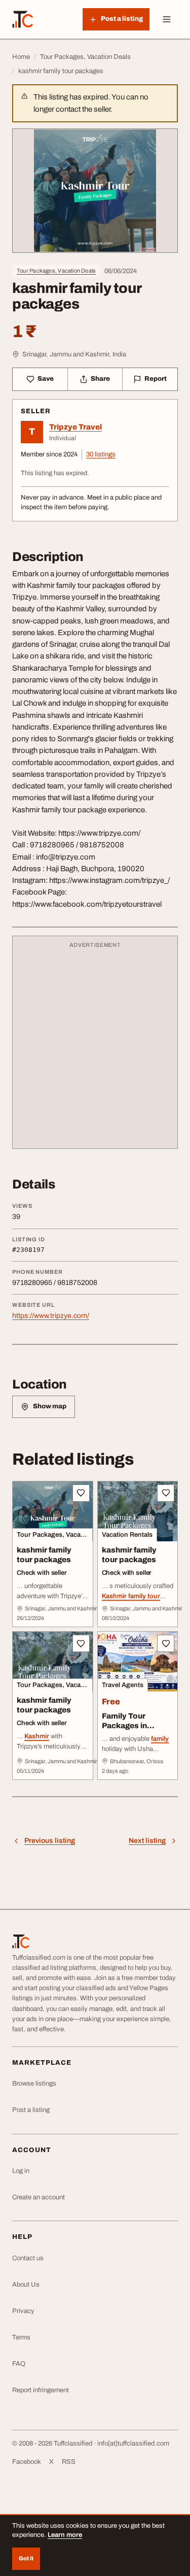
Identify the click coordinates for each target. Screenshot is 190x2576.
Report (156, 379)
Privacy (23, 2311)
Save (46, 379)
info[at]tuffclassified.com (133, 2443)
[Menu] (167, 19)
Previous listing (50, 1841)
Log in (21, 2171)
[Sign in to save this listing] (81, 1493)
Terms (21, 2337)
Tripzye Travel (75, 427)
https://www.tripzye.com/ (51, 1316)
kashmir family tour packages (44, 1555)
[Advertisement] (95, 1047)
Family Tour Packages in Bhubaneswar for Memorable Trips (134, 1730)
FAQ (19, 2364)
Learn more (65, 2535)
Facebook (27, 2462)
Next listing (147, 1841)
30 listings (101, 454)
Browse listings (34, 2084)
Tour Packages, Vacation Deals (56, 271)
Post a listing (31, 2110)
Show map (50, 1406)
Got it (26, 2558)
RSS (69, 2462)
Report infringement (41, 2390)
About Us (26, 2285)
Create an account (39, 2197)
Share (100, 379)
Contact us (28, 2258)
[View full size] (95, 191)
